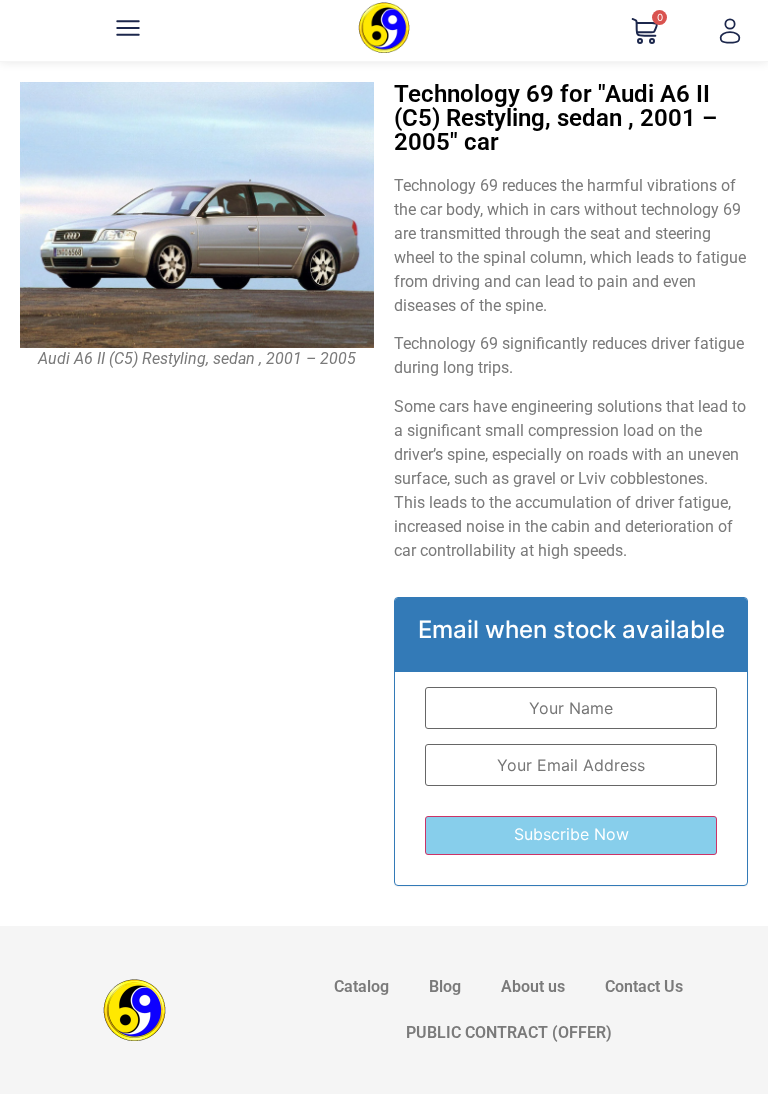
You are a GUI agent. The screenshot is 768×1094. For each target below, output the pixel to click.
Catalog (361, 986)
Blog (445, 986)
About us (533, 986)
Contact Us (644, 986)
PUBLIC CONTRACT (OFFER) (509, 1032)
